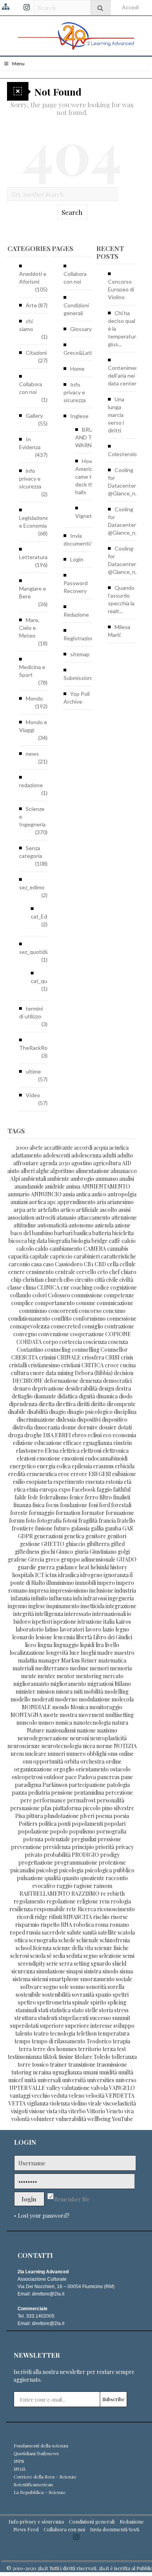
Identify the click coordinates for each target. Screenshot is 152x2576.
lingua (45, 1645)
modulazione (95, 1699)
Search (72, 212)
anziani (19, 1202)
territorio (90, 2049)
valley (53, 2088)
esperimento (69, 1482)
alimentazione (93, 1171)
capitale (39, 1256)
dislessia (66, 1420)
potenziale (57, 1839)
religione (87, 1901)
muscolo (27, 1723)
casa (36, 1264)
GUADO (126, 1559)
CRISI (112, 1357)
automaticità (52, 1225)
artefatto (49, 1210)
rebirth (116, 1894)
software (31, 1987)
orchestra (92, 1761)
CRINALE (69, 1357)
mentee (46, 1676)
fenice (77, 1497)
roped (17, 1932)
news (32, 754)
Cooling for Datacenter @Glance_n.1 (124, 560)
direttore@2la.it (48, 2294)
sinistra (93, 1971)
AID (127, 1163)
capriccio (61, 1256)
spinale (81, 2002)
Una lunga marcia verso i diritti (116, 415)
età (128, 1482)
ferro (92, 1497)
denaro (22, 1388)
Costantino (30, 1350)
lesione (44, 1637)
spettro (27, 2002)
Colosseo (59, 1295)
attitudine (25, 1225)
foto (31, 1521)
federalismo (54, 1497)
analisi (127, 1179)
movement (91, 1715)
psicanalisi (22, 1870)
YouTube (122, 2119)
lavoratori (72, 1629)
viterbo (77, 2111)
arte (32, 1210)
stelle (91, 2010)
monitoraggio (106, 1707)
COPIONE (118, 1334)
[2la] (76, 35)
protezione (112, 1862)
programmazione (76, 1862)
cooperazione (87, 1334)
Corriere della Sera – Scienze (45, 2477)
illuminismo (60, 1583)
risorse (119, 1917)
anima (73, 1186)
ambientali (34, 1179)
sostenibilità (56, 1995)
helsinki (100, 1567)
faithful (122, 1489)
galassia (80, 1528)
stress (121, 2010)
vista (52, 2111)
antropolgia (122, 1194)
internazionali (109, 1614)
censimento (40, 1272)
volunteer (43, 2119)
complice (22, 1303)
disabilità (37, 1412)
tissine (66, 2057)
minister (26, 1691)
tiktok (50, 2057)
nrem (17, 1754)
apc (52, 1202)
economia (124, 1435)
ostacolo (120, 1769)
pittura (34, 1816)
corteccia (71, 1342)
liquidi (87, 1645)
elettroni (91, 1451)
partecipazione (87, 1785)
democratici (117, 1381)
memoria (121, 1668)
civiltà (126, 1280)
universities (101, 2080)
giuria (81, 1552)
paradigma (28, 1785)
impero (106, 1583)
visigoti (19, 2111)
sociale (124, 1979)
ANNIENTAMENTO (106, 1186)
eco (107, 1435)
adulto (125, 1155)
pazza (19, 1793)
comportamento (55, 1303)
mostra (68, 1715)
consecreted (66, 1326)
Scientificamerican (33, 2484)
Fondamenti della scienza (41, 2445)
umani (90, 2072)
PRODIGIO (85, 1855)
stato (78, 2010)
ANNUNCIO (46, 1194)
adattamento (27, 1155)
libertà (84, 1637)
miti (78, 1691)
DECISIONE (28, 1381)
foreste (19, 1513)
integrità (24, 1614)
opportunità (48, 1761)
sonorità (96, 1987)
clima (29, 1287)
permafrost (81, 1800)
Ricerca (87, 1909)
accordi (83, 1148)
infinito (40, 1598)
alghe (42, 1171)
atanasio (66, 1217)
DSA (49, 1435)
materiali (23, 1668)
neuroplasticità (108, 1738)
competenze (119, 1295)
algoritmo (62, 1171)
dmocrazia (47, 1427)
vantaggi (20, 2096)
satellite (107, 1932)
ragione (83, 1886)
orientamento (92, 1769)
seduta (74, 1956)
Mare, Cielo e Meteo (29, 628)
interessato (78, 1614)
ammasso (107, 1179)
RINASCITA (78, 1917)
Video (33, 1095)
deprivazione (48, 1388)
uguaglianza (67, 2072)
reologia (121, 1901)
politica (48, 1824)
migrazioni (100, 1684)
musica (64, 1723)
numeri (56, 1754)
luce (74, 1653)
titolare (83, 2057)
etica (20, 1489)
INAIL (20, 2469)
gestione (30, 1544)
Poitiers (28, 1824)
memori (99, 1668)
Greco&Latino (81, 353)
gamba (113, 1528)
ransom (103, 1886)
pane (127, 1777)
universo (126, 2080)
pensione (62, 1793)
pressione (109, 1839)
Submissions (79, 678)
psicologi (47, 1870)
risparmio (27, 1925)
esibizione (124, 1474)
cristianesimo (44, 1365)
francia (107, 1521)
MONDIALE (36, 1707)
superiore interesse (89, 2026)
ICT (40, 1575)
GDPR (25, 1536)
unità (30, 2080)
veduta (59, 2096)
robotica (84, 1925)
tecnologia (63, 2033)
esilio (19, 1482)
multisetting (119, 1715)
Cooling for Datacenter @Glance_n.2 (124, 521)
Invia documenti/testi (83, 539)
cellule (128, 1264)
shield (119, 1963)
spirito (98, 2002)
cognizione (124, 1287)
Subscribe (114, 2399)
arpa (19, 1210)
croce (112, 1365)
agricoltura (107, 1163)
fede (33, 1497)
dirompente (121, 1404)
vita (63, 2111)
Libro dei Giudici (113, 1637)
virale (95, 2103)
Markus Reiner (79, 1660)
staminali (26, 2010)
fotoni (70, 1521)
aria (101, 1202)
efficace (72, 1443)
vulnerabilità (71, 2119)
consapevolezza (30, 1326)
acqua (101, 1148)
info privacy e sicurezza (30, 478)
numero (76, 1754)
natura (120, 1723)
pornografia (111, 1831)
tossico (40, 2064)
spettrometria (54, 2002)
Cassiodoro (69, 1264)
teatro (41, 2033)
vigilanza (38, 2103)
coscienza (95, 1342)
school (24, 1948)
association (21, 1217)
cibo (69, 1280)
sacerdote (54, 1932)
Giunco (65, 1552)
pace (71, 1777)
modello (20, 1699)
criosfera (93, 1357)
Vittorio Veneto (105, 2111)
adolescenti (57, 1155)
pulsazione (30, 1878)
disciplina (125, 1412)
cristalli (18, 1365)
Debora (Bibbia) (94, 1373)
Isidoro (22, 1622)
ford (104, 1505)
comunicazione (115, 1303)
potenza (33, 1839)
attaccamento (94, 1217)
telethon (87, 2033)
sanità (90, 1932)
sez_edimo (32, 887)
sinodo (110, 1971)
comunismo (33, 1311)
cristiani (71, 1365)
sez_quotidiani (36, 952)
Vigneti (84, 516)
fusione (44, 1528)
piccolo (92, 1808)
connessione (122, 1319)
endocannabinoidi (106, 1458)
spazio (103, 1995)
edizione (23, 1443)
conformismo (89, 1319)
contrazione (119, 1326)
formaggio (42, 1513)
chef (114, 1272)
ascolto (109, 1210)
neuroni (79, 1738)
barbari (63, 1233)
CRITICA (93, 1365)
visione (37, 2111)
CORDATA (29, 1342)
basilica (82, 1233)
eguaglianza (98, 1443)
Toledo (102, 2057)
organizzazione (33, 1769)
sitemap (80, 654)
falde (20, 1497)
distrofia (23, 1427)
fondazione (74, 1505)
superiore (52, 2026)
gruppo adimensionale (88, 1559)
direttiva (66, 1404)
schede (67, 1940)
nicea (89, 1746)
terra (25, 2049)
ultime (33, 1071)
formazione (120, 1513)
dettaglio (22, 1396)
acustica (119, 1148)
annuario (19, 1194)
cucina (128, 1365)
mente (29, 1676)
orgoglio (64, 1769)
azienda (104, 1225)
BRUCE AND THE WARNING (88, 437)
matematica (112, 1660)
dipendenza (23, 1404)
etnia (32, 1489)
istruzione (90, 1622)
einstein (123, 1443)
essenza (95, 1482)
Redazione (76, 614)
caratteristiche (118, 1256)
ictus (51, 1575)
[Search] (101, 8)
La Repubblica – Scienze (40, 2492)
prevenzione (26, 1847)
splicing (117, 2002)
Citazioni (36, 353)
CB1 (89, 1264)
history (118, 1567)
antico (99, 1194)
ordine (114, 1761)
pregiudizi (84, 1839)
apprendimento (76, 1202)
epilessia (82, 1466)
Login (77, 559)
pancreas (108, 1777)
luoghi (88, 1653)
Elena (52, 1451)
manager (49, 1660)
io (129, 1614)
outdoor (54, 1777)
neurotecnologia (61, 1746)
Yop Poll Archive (77, 698)
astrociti (45, 1217)
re (103, 1894)
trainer (58, 2064)
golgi (124, 1552)
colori (40, 1295)
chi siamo (26, 325)
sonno (78, 1987)
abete (36, 1148)
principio (83, 1847)
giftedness (27, 1552)
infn (78, 1598)
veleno (77, 2096)
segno (91, 1956)
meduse (79, 1668)
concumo (114, 1311)
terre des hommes (55, 2049)
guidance (67, 1567)
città (100, 1280)
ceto (103, 1272)
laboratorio (30, 1629)
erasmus (103, 1466)
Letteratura (33, 557)
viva (129, 2111)
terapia (121, 2041)
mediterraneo (52, 1668)
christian (33, 1280)
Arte (31, 305)
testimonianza (25, 2057)
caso (48, 1264)
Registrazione (80, 638)
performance (49, 1800)
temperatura (114, 2033)
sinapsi (74, 1971)
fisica (38, 1505)
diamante (45, 1396)
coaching (81, 1287)
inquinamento (63, 1606)
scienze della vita (73, 1948)
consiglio (93, 1326)
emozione (49, 1458)
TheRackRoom (37, 1048)
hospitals (23, 1575)
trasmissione (112, 2064)
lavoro (93, 1629)
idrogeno (91, 1575)
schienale (87, 1940)
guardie (27, 1567)
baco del (21, 1233)
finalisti (122, 1497)
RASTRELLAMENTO (45, 1894)
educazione (48, 1443)
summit (121, 2018)
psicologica (98, 1870)
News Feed (26, 2529)
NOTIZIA (125, 1746)
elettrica (70, 1451)
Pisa (20, 1816)
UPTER (19, 2088)
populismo (82, 1831)
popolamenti (87, 1824)
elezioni (26, 1458)
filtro (106, 1497)
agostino (82, 1163)
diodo (126, 1396)
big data (38, 1241)
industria (125, 1590)
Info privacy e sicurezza (75, 392)
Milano (123, 1684)
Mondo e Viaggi (33, 726)
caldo (42, 1249)
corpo (50, 1342)
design (106, 1388)
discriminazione (36, 1420)
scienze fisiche (111, 1948)
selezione (110, 1956)
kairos (123, 1622)
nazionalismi (61, 1730)
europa (48, 1489)
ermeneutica (42, 1474)
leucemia (64, 1637)
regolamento (29, 1901)
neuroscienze (24, 1746)
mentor (66, 1676)
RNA (66, 1925)
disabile (17, 1412)
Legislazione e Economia (34, 522)
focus (52, 1505)
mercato (113, 1676)
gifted (118, 1544)
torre (24, 2064)
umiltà (126, 2072)
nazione (86, 1730)
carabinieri (87, 1256)
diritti (83, 1404)
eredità (17, 1474)
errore (79, 1474)
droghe (33, 1435)
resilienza (21, 1909)
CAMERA (95, 1249)
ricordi (25, 1917)
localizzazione (27, 1653)
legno (122, 1629)
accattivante (58, 1148)
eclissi (95, 1435)
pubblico (124, 1870)
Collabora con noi (31, 388)
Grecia (36, 1559)
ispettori (42, 1622)
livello (112, 1645)
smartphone (64, 1979)
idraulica (69, 1575)
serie (52, 1963)
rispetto (50, 1925)
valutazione (76, 2088)
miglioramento (68, 1684)
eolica (64, 1466)
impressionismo (69, 1590)
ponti (64, 1824)
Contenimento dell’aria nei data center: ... (126, 376)
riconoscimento (116, 1909)
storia (106, 2010)
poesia (121, 1816)
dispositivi (89, 1420)
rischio (101, 1917)
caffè (115, 1241)
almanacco (124, 1171)
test (121, 2049)
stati (43, 2010)
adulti (109, 1155)
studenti (48, 2018)
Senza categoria (31, 852)
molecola (123, 1699)
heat (84, 1567)
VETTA (17, 2103)
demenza (91, 1381)
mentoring (89, 1676)
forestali (121, 1505)
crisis (127, 1357)
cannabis (118, 1249)
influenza (60, 1598)
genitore (96, 1536)
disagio (57, 1412)
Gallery (34, 416)
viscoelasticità (119, 2103)
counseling (57, 1350)
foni (93, 1505)
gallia (97, 1528)
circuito (84, 1280)
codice (101, 1287)
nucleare (36, 1754)
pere (26, 1800)
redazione (31, 785)
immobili (86, 1583)
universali (49, 2080)
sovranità (83, 1995)
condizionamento (29, 1319)
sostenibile (28, 1995)
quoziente (92, 1878)
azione (123, 1225)
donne (69, 1427)
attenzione (124, 1217)
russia (33, 1932)
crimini (47, 1357)
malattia (27, 1660)
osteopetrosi (27, 1777)
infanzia (20, 1598)
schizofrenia (115, 1940)
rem (104, 1901)
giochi (48, 1552)
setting (82, 1963)
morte (51, 1715)
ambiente (58, 1179)
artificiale (87, 1210)
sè (49, 1956)
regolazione (61, 1901)
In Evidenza (30, 443)
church (54, 1280)
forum (17, 1521)
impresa (39, 1590)
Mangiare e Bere (33, 592)
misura (64, 1691)
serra (66, 1963)
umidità (108, 2072)
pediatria (39, 1793)
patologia (118, 1785)
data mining (60, 1373)
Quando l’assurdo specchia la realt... (121, 599)
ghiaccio (75, 1544)
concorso (90, 1311)
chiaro (129, 1272)
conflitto (62, 1319)
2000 (22, 1148)
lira (100, 1645)
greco (52, 1559)
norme (104, 1746)
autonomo (81, 1225)
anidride (55, 1186)
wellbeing (99, 2119)
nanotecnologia (92, 1723)
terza (109, 2049)
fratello (126, 1521)
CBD (100, 1264)
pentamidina (89, 1793)
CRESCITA (25, 1357)
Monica (79, 1707)
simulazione (51, 1971)
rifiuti (55, 1917)
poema (104, 1816)
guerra (46, 1567)
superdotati (24, 2026)
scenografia (43, 1940)
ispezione (65, 1622)
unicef (16, 2080)
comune (86, 1303)
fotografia (49, 1521)
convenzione (54, 1334)
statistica (60, 2010)
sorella (116, 1987)
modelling (117, 1691)
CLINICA (48, 1287)
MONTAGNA (26, 1715)
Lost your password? (44, 2216)
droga (16, 1435)
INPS (19, 2461)
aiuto (13, 1171)
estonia (114, 1482)
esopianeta (39, 1482)
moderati (43, 1699)
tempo (22, 2041)
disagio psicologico (90, 1412)
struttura (26, 2018)
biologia (81, 1241)
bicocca (18, 1241)
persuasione (25, 1808)
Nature (36, 1730)
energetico (23, 1466)
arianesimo (120, 1202)
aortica (37, 1202)
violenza (60, 2103)
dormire (88, 1427)
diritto (98, 1404)
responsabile (49, 1909)
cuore (37, 1373)
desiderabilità (81, 1388)
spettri (121, 1995)
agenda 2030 (55, 1163)
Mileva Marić (119, 631)
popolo (59, 1831)
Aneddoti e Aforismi (33, 278)
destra (123, 1388)
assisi (125, 1210)
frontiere (23, 1528)
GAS (128, 1528)
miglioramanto (31, 1684)
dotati (125, 1427)
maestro (124, 1653)
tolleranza (124, 2057)
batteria (102, 1233)
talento (24, 2033)
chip (16, 1280)
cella (113, 1264)
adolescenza (86, 1155)
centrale (65, 1272)
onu (27, 1761)
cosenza (118, 1342)
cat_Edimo (43, 916)
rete (71, 1909)
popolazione (33, 1831)
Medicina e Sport (32, 671)
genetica (74, 1536)
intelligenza (49, 1614)
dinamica (107, 1396)
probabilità (57, 1855)
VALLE (37, 2088)
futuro (62, 1528)
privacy (125, 1847)
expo (65, 1489)
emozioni (73, 1458)
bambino (42, 1233)
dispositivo (115, 1420)
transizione (82, 2064)
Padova (87, 1777)
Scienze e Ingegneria (32, 817)
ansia (69, 1194)
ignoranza (116, 1575)
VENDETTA (120, 2096)
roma (102, 1925)
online (126, 1754)
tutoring (21, 2072)
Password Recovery (76, 587)
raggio (65, 1886)
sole (64, 1987)
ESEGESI (100, 1474)
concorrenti (63, 1311)
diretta (47, 1404)
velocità (95, 2096)
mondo (61, 1707)
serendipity (32, 1963)
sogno (51, 1987)
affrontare (26, 1163)
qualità (53, 1878)
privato (34, 1855)
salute (74, 1932)
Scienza (42, 1948)
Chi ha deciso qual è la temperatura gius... (123, 329)
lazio (108, 1629)
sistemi (40, 1979)
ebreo (79, 1435)
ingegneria (121, 1598)
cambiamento (66, 1249)
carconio (19, 1264)
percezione (119, 1793)
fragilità (88, 1521)
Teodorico (99, 2041)
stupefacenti (73, 2018)
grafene (17, 1559)
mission (46, 1691)
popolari (115, 1824)
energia (46, 1466)
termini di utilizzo (31, 1012)
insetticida (93, 1606)
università (74, 2080)
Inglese (79, 416)
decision (124, 1373)
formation (68, 1513)
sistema (21, 1979)
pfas (46, 1808)
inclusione (101, 1590)
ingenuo (18, 1606)
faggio (104, 1489)
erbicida (125, 1466)
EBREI (63, 1435)
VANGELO (122, 2088)
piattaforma (67, 1808)
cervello (86, 1272)
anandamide (29, 1186)
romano (119, 1925)
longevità (57, 1653)
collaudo (21, 1295)
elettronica (116, 1451)
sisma (126, 1971)
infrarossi (95, 1598)
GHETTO (53, 1544)
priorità (105, 1847)
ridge (41, 1917)
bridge (100, 1241)
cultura (20, 1373)
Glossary (81, 329)
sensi (129, 1956)
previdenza (57, 1847)
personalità (110, 1800)
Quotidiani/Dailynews (36, 2453)
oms (113, 1754)
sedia (59, 1956)
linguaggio (66, 1645)
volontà (20, 2119)
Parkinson (55, 1785)
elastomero (30, 1451)
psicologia (71, 1870)
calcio (129, 1241)
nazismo (107, 1730)
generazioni (48, 1536)
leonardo (23, 1637)
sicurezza (23, 1971)
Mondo (34, 698)
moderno (66, 1699)
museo (46, 1723)
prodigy (110, 1855)
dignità (87, 1396)
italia (109, 1622)
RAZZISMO (85, 1894)
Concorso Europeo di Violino (121, 289)
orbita (72, 1761)
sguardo (101, 1963)
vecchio (41, 2096)
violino (79, 2103)
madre (105, 1653)
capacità (18, 1256)
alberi (28, 1171)
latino (52, 1629)
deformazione (61, 1381)
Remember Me (72, 2199)
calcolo (25, 1249)
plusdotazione (61, 1816)
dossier (108, 1427)
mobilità (94, 1691)
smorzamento (97, 1979)
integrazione (121, 1606)
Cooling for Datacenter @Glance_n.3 (124, 482)
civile (112, 1280)
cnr (65, 1287)
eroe (64, 1474)
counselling (86, 1350)
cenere (17, 1272)
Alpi (15, 1179)
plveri (87, 1816)
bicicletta (123, 1233)
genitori (117, 1536)
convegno (25, 1334)
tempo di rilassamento (58, 2041)
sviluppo (124, 2026)
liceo (31, 1645)
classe (15, 1287)
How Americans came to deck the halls (88, 477)
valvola (99, 2088)
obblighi (97, 1754)
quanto (71, 1878)
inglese (37, 1606)
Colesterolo (122, 454)
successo (100, 2018)
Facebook (84, 1489)
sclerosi (19, 1956)
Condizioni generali (76, 309)
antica (83, 1194)
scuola (38, 1956)
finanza (22, 1505)
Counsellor (114, 1350)
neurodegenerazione (43, 1738)
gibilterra (98, 1544)
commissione (87, 1295)
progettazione (36, 1862)
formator (93, 1513)
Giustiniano (103, 1552)
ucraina (42, 2072)
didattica (67, 1396)
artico (68, 1210)
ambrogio (82, 1179)
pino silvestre (118, 1808)
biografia (59, 1241)
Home (77, 369)
